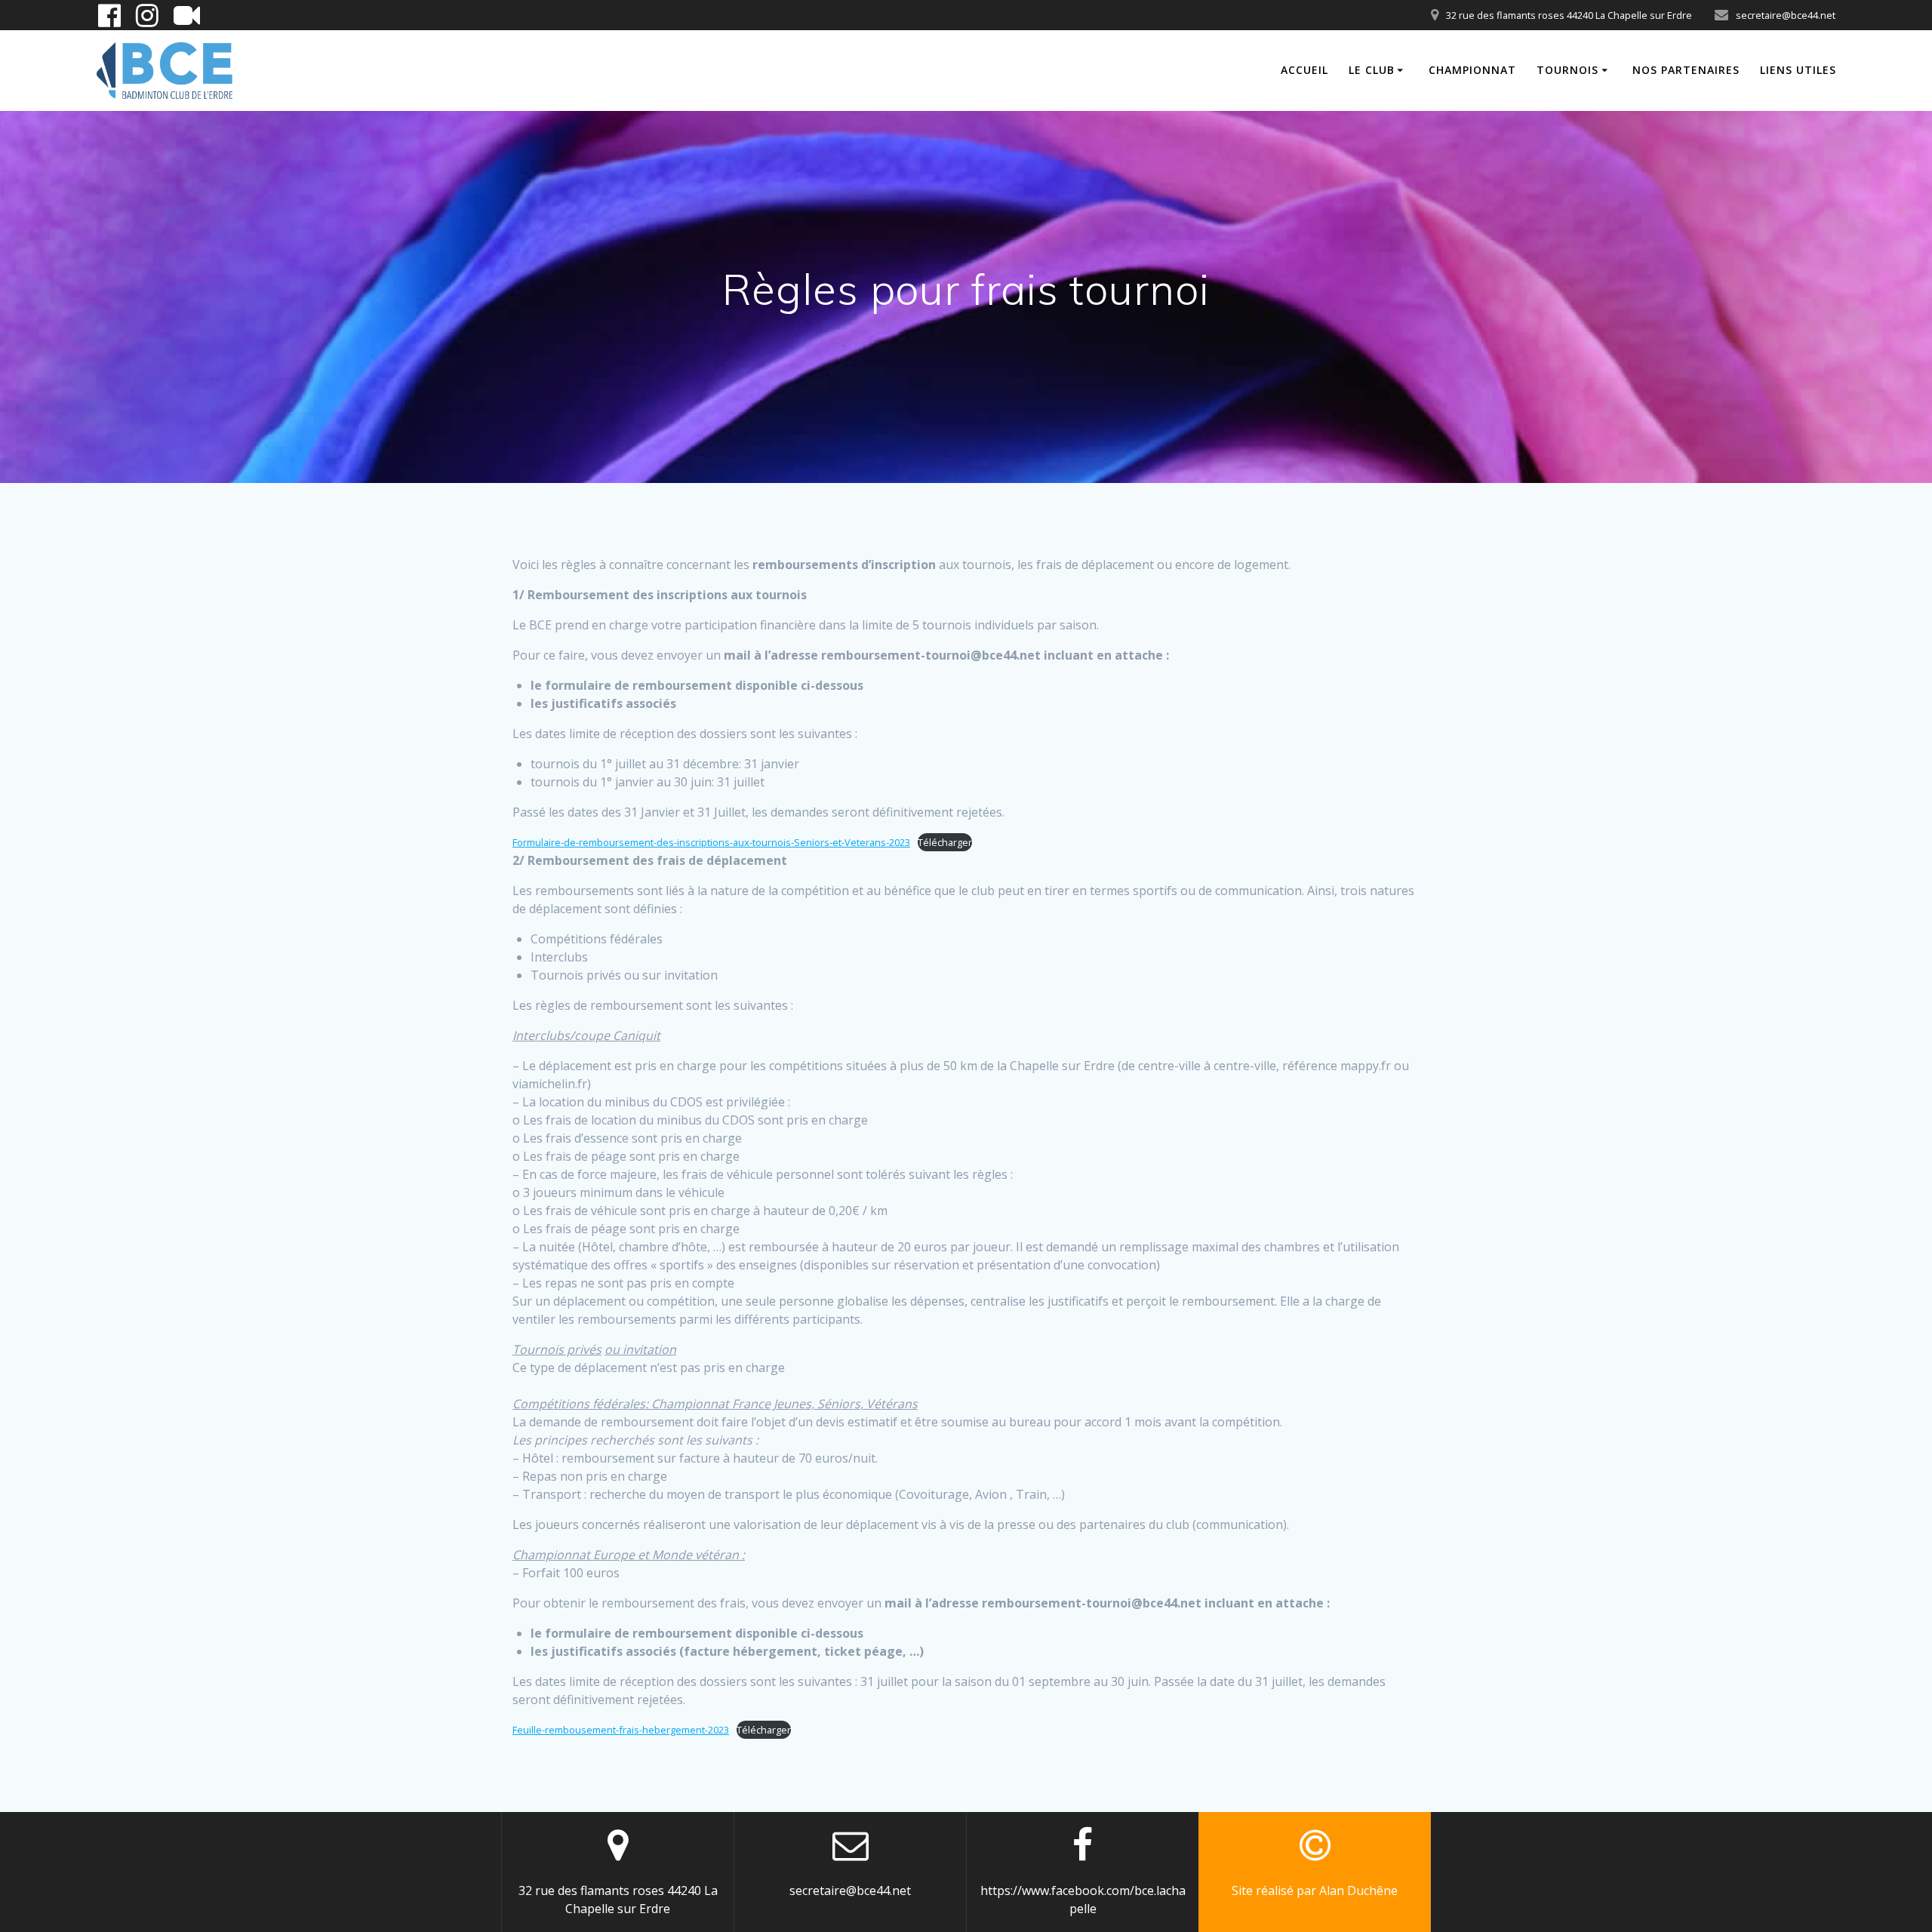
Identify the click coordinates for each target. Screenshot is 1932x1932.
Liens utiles (1798, 70)
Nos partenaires (1686, 70)
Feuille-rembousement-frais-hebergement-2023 (621, 1730)
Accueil (1304, 70)
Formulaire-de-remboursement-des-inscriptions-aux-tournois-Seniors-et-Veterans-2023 (711, 842)
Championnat (1472, 70)
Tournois (1567, 70)
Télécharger (945, 842)
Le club (1372, 70)
